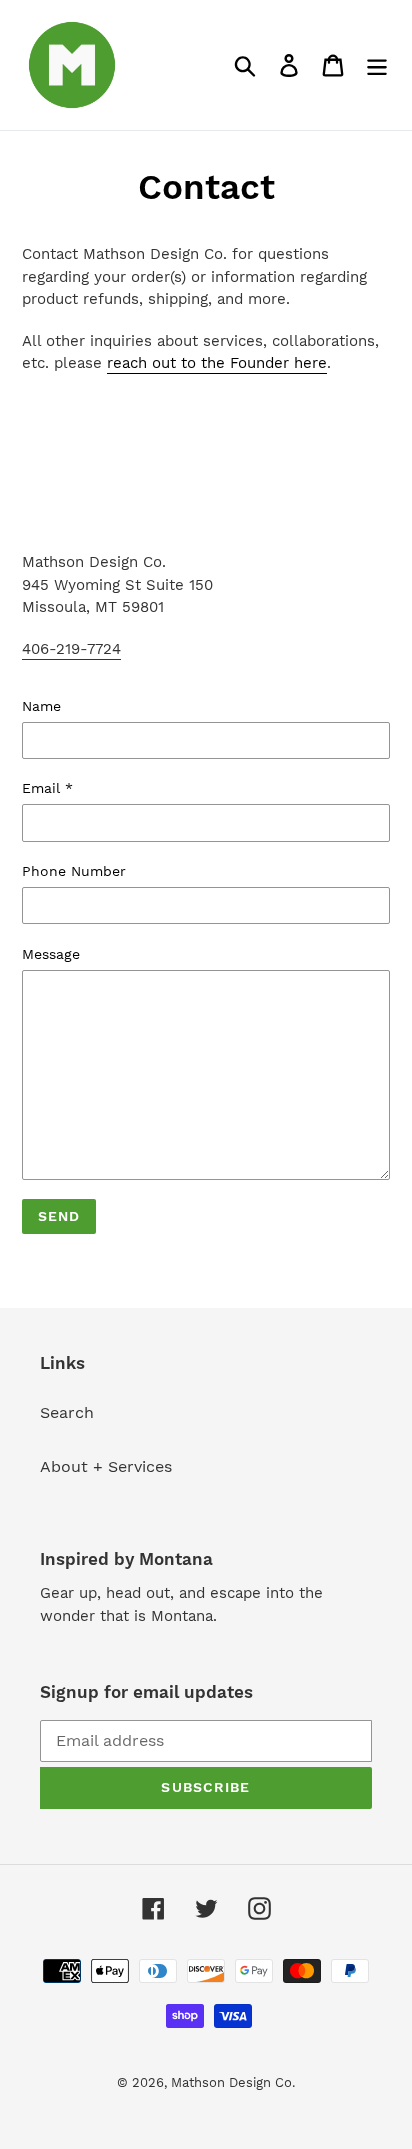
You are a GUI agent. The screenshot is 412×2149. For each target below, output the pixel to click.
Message (51, 954)
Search (67, 1412)
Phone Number (74, 871)
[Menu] (377, 65)
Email (47, 788)
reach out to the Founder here (217, 363)
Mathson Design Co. (233, 2082)
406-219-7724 (71, 649)
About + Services (106, 1466)
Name (41, 706)
